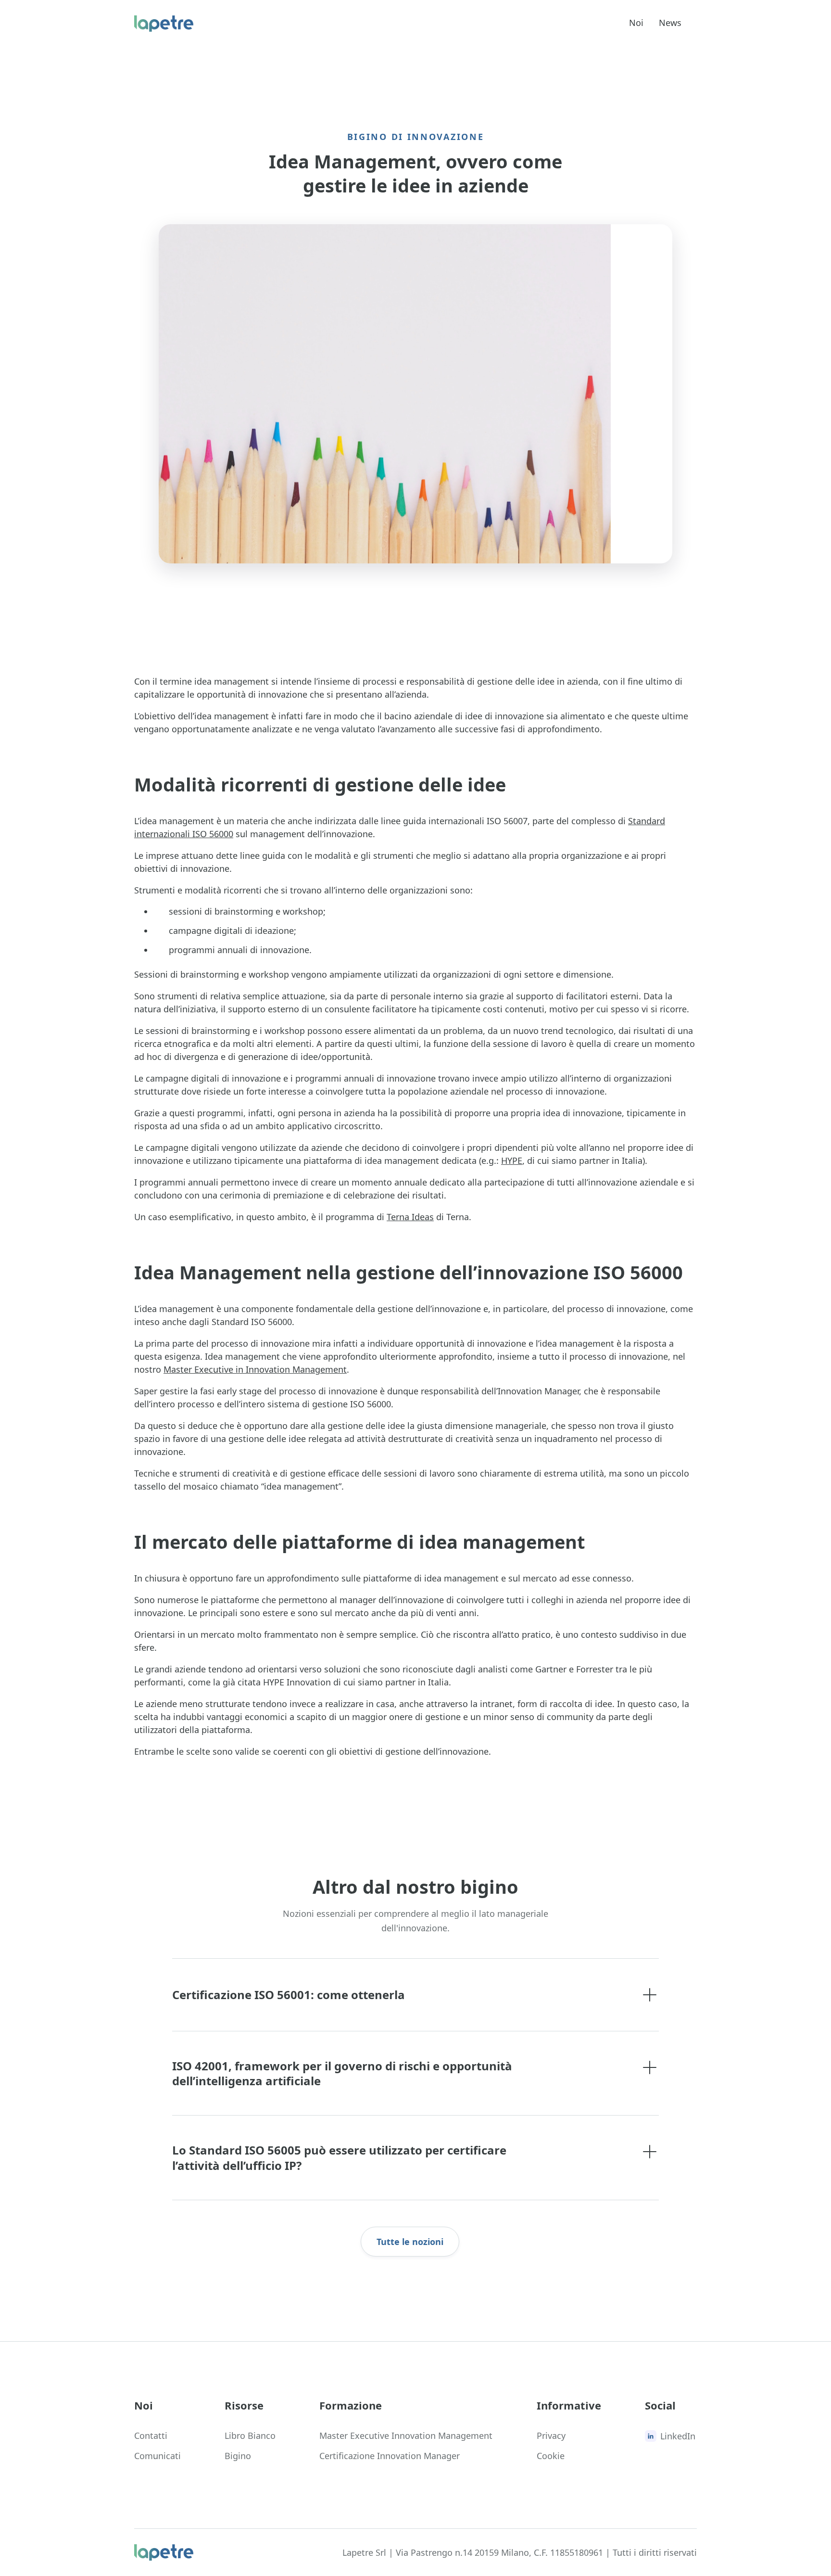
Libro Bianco (250, 2436)
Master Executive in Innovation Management (255, 1369)
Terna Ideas (410, 1217)
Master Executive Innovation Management (406, 2436)
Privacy (551, 2436)
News (670, 23)
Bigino (238, 2456)
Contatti (151, 2436)
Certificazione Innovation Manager (390, 2456)
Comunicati (157, 2456)
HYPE (512, 1160)
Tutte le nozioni (410, 2242)
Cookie (551, 2456)
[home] (164, 24)
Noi (636, 23)
